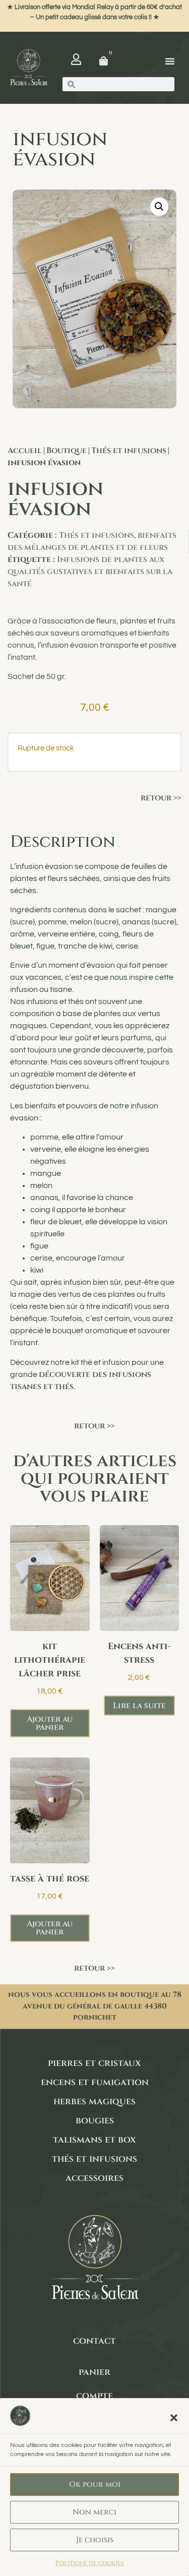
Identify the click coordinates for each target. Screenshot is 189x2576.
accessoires (94, 2178)
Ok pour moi (95, 2485)
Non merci (94, 2512)
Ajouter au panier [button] (50, 1723)
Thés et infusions (129, 451)
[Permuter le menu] (170, 61)
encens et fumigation (95, 2082)
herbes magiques (94, 2101)
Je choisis (95, 2540)
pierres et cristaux (94, 2063)
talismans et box (94, 2140)
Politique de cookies (90, 2563)
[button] (174, 2418)
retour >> (161, 798)
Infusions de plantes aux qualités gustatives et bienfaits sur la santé (90, 572)
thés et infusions (94, 2159)
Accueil (25, 451)
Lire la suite (139, 1706)
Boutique (67, 451)
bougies (95, 2121)
